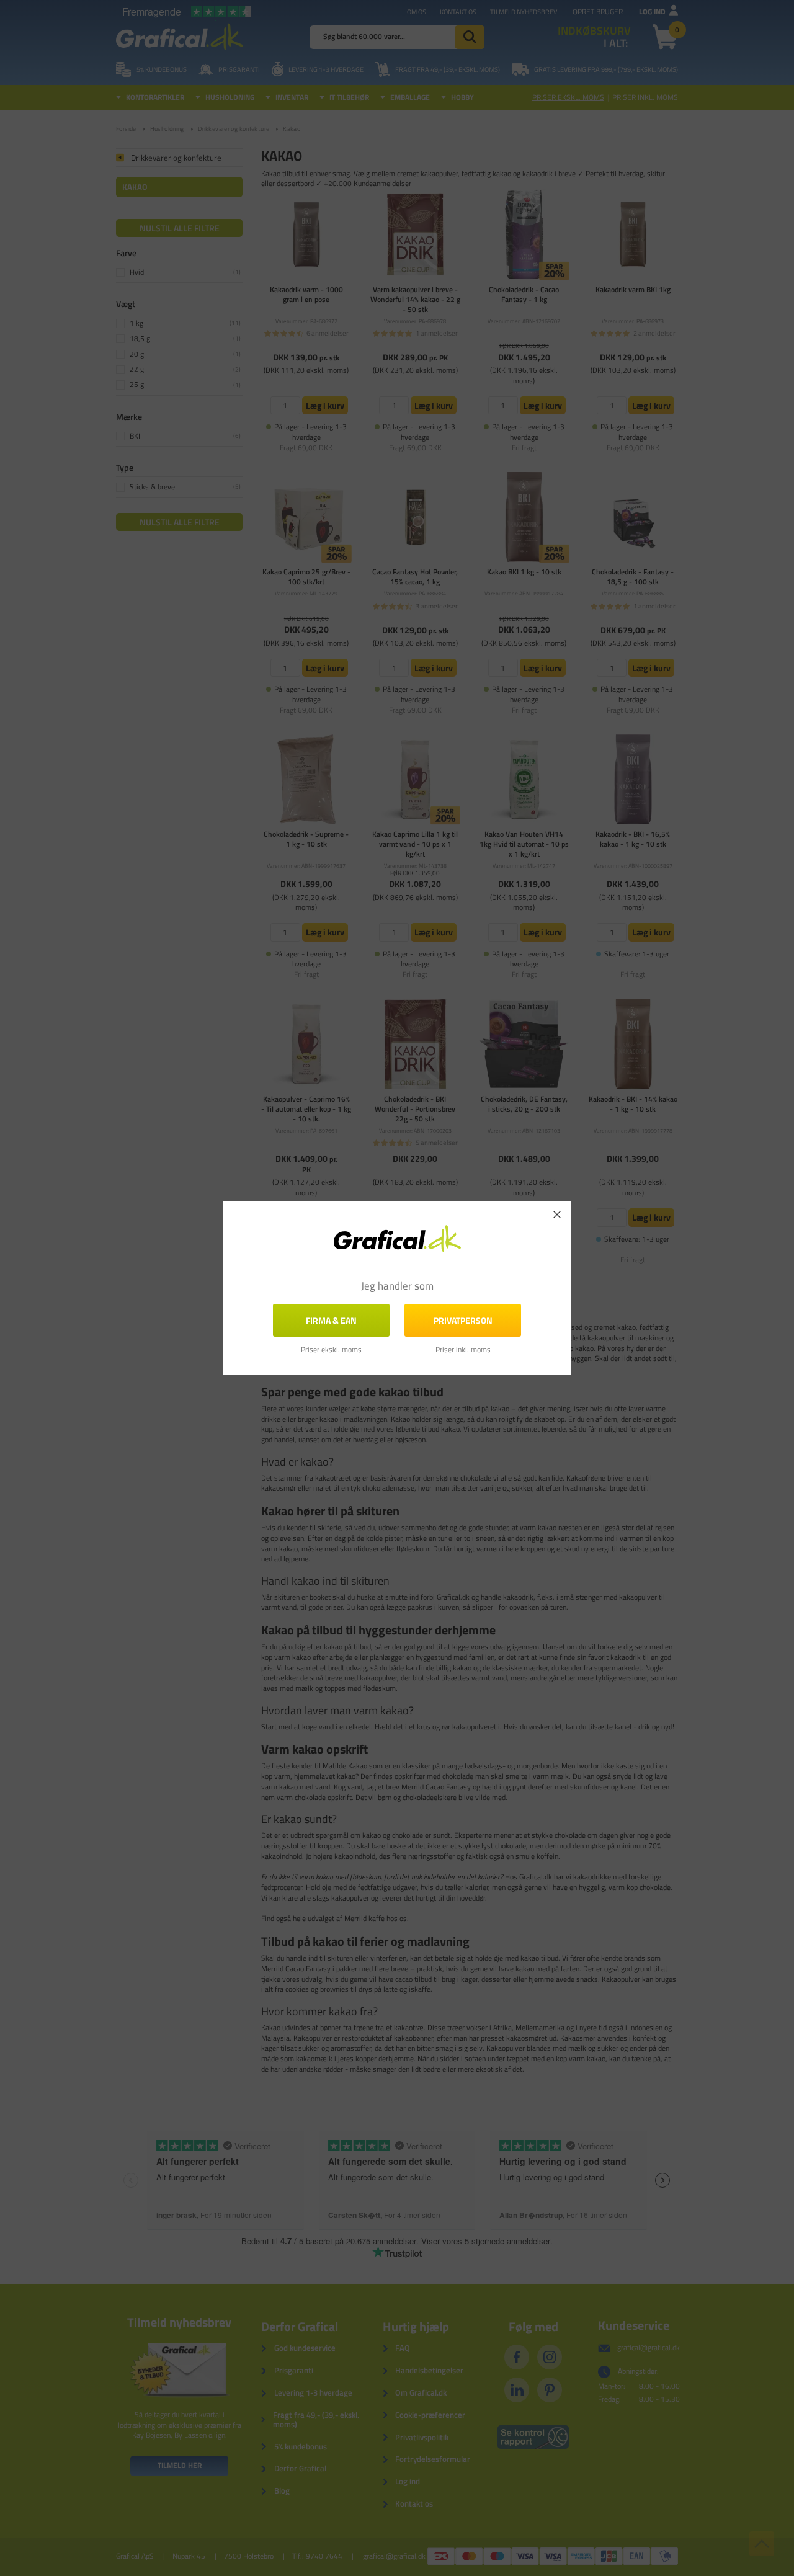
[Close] (557, 1214)
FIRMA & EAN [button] (331, 1320)
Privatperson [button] (463, 1320)
